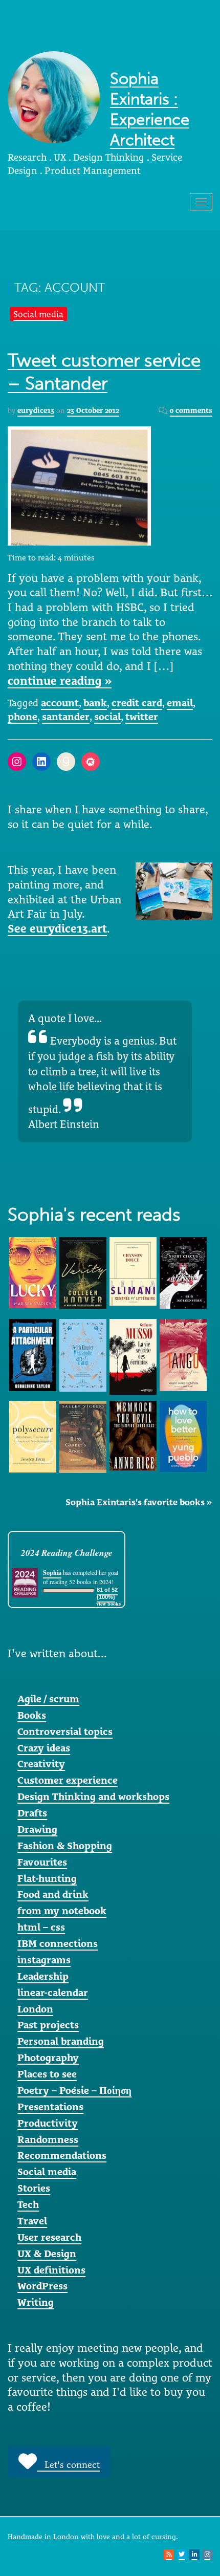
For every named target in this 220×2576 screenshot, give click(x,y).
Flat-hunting (47, 1878)
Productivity (48, 2123)
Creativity (41, 1764)
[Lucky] (33, 1271)
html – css (41, 1927)
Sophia (52, 1573)
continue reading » (60, 681)
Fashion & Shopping (65, 1846)
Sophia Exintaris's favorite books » (139, 1502)
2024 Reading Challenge (67, 1553)
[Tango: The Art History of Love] (183, 1354)
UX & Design (47, 2254)
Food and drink (53, 1894)
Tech (28, 2204)
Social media (38, 314)
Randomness (48, 2139)
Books (32, 1715)
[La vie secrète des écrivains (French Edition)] (133, 1356)
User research (49, 2237)
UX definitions (51, 2270)
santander (66, 717)
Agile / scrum (48, 1699)
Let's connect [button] (68, 2465)
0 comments (191, 410)
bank (95, 703)
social (107, 717)
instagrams (44, 1960)
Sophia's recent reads (94, 1215)
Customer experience (68, 1780)
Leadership (43, 1976)
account (60, 703)
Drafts (32, 1813)
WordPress (42, 2286)
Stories (34, 2188)
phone (23, 717)
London (35, 2009)
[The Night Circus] (183, 1272)
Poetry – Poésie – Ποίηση (74, 2090)
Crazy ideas (44, 1748)
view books (108, 1604)
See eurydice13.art (57, 928)
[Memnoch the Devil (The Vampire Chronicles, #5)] (133, 1435)
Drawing (37, 1829)
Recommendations (62, 2155)
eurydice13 (36, 410)
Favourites (42, 1862)
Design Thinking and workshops (93, 1796)
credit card (137, 703)
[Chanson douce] (133, 1270)
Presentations (50, 2107)
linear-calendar (53, 1993)
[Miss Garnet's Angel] (83, 1436)
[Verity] (83, 1272)
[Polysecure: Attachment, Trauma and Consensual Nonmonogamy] (33, 1436)
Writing (36, 2302)
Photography (48, 2058)
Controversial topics (65, 1731)
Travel (32, 2221)
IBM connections (58, 1943)
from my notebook (62, 1911)
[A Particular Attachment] (33, 1354)
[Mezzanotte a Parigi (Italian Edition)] (83, 1354)
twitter (142, 717)
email (180, 703)
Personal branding (61, 2041)
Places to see (47, 2074)
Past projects (48, 2025)
